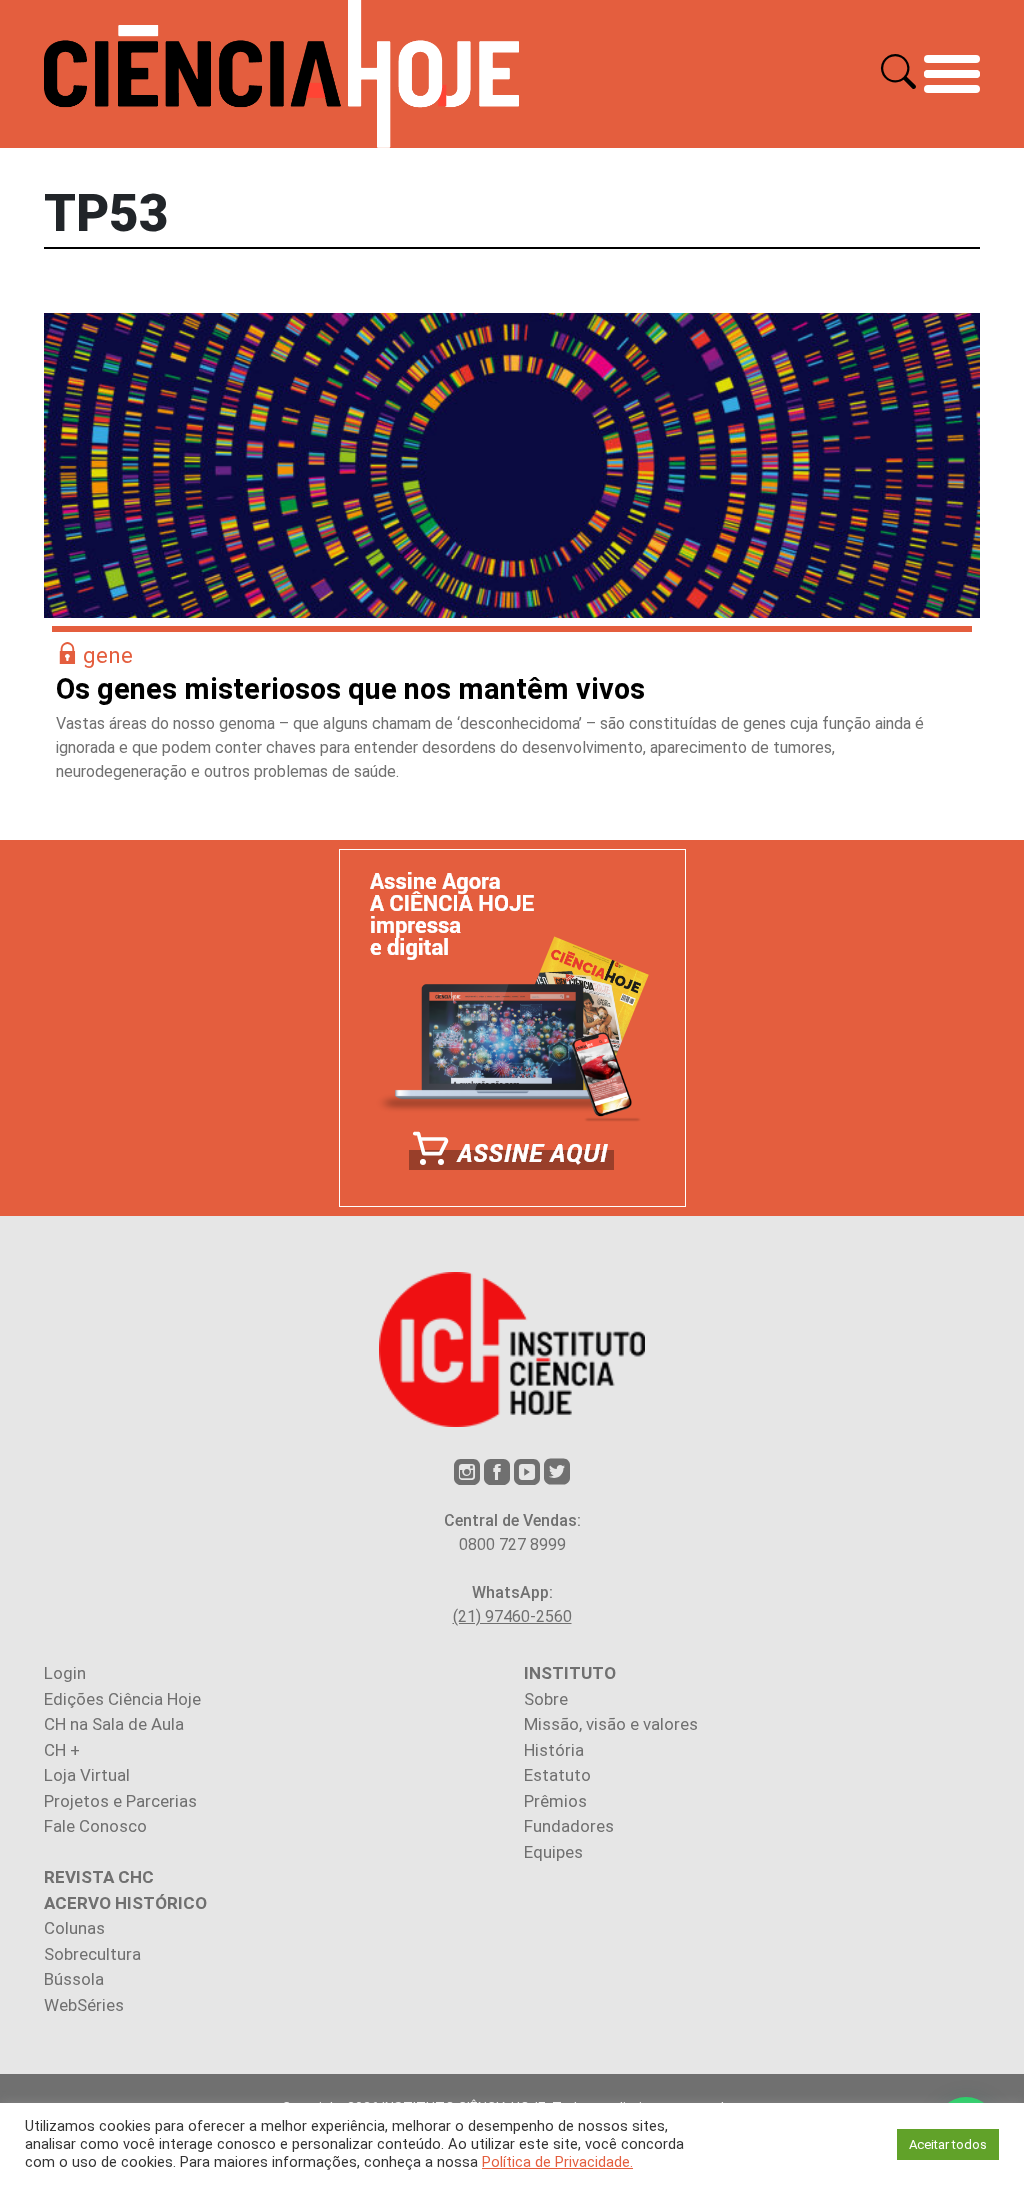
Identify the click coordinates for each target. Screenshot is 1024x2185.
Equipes (553, 1852)
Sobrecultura (92, 1954)
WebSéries (84, 2005)
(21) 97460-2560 (512, 1616)
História (554, 1750)
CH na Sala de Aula (114, 1724)
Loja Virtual (87, 1775)
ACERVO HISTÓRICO (125, 1903)
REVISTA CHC (99, 1877)
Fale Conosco (95, 1826)
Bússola (74, 1979)
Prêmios (555, 1801)
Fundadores (569, 1826)
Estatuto (557, 1775)
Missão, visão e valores (611, 1724)
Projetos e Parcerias (120, 1801)
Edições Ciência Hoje (122, 1699)
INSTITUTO (570, 1673)
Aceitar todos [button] (948, 2144)
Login (65, 1673)
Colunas (74, 1928)
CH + (62, 1750)
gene (108, 655)
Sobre (546, 1699)
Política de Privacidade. (557, 2162)
